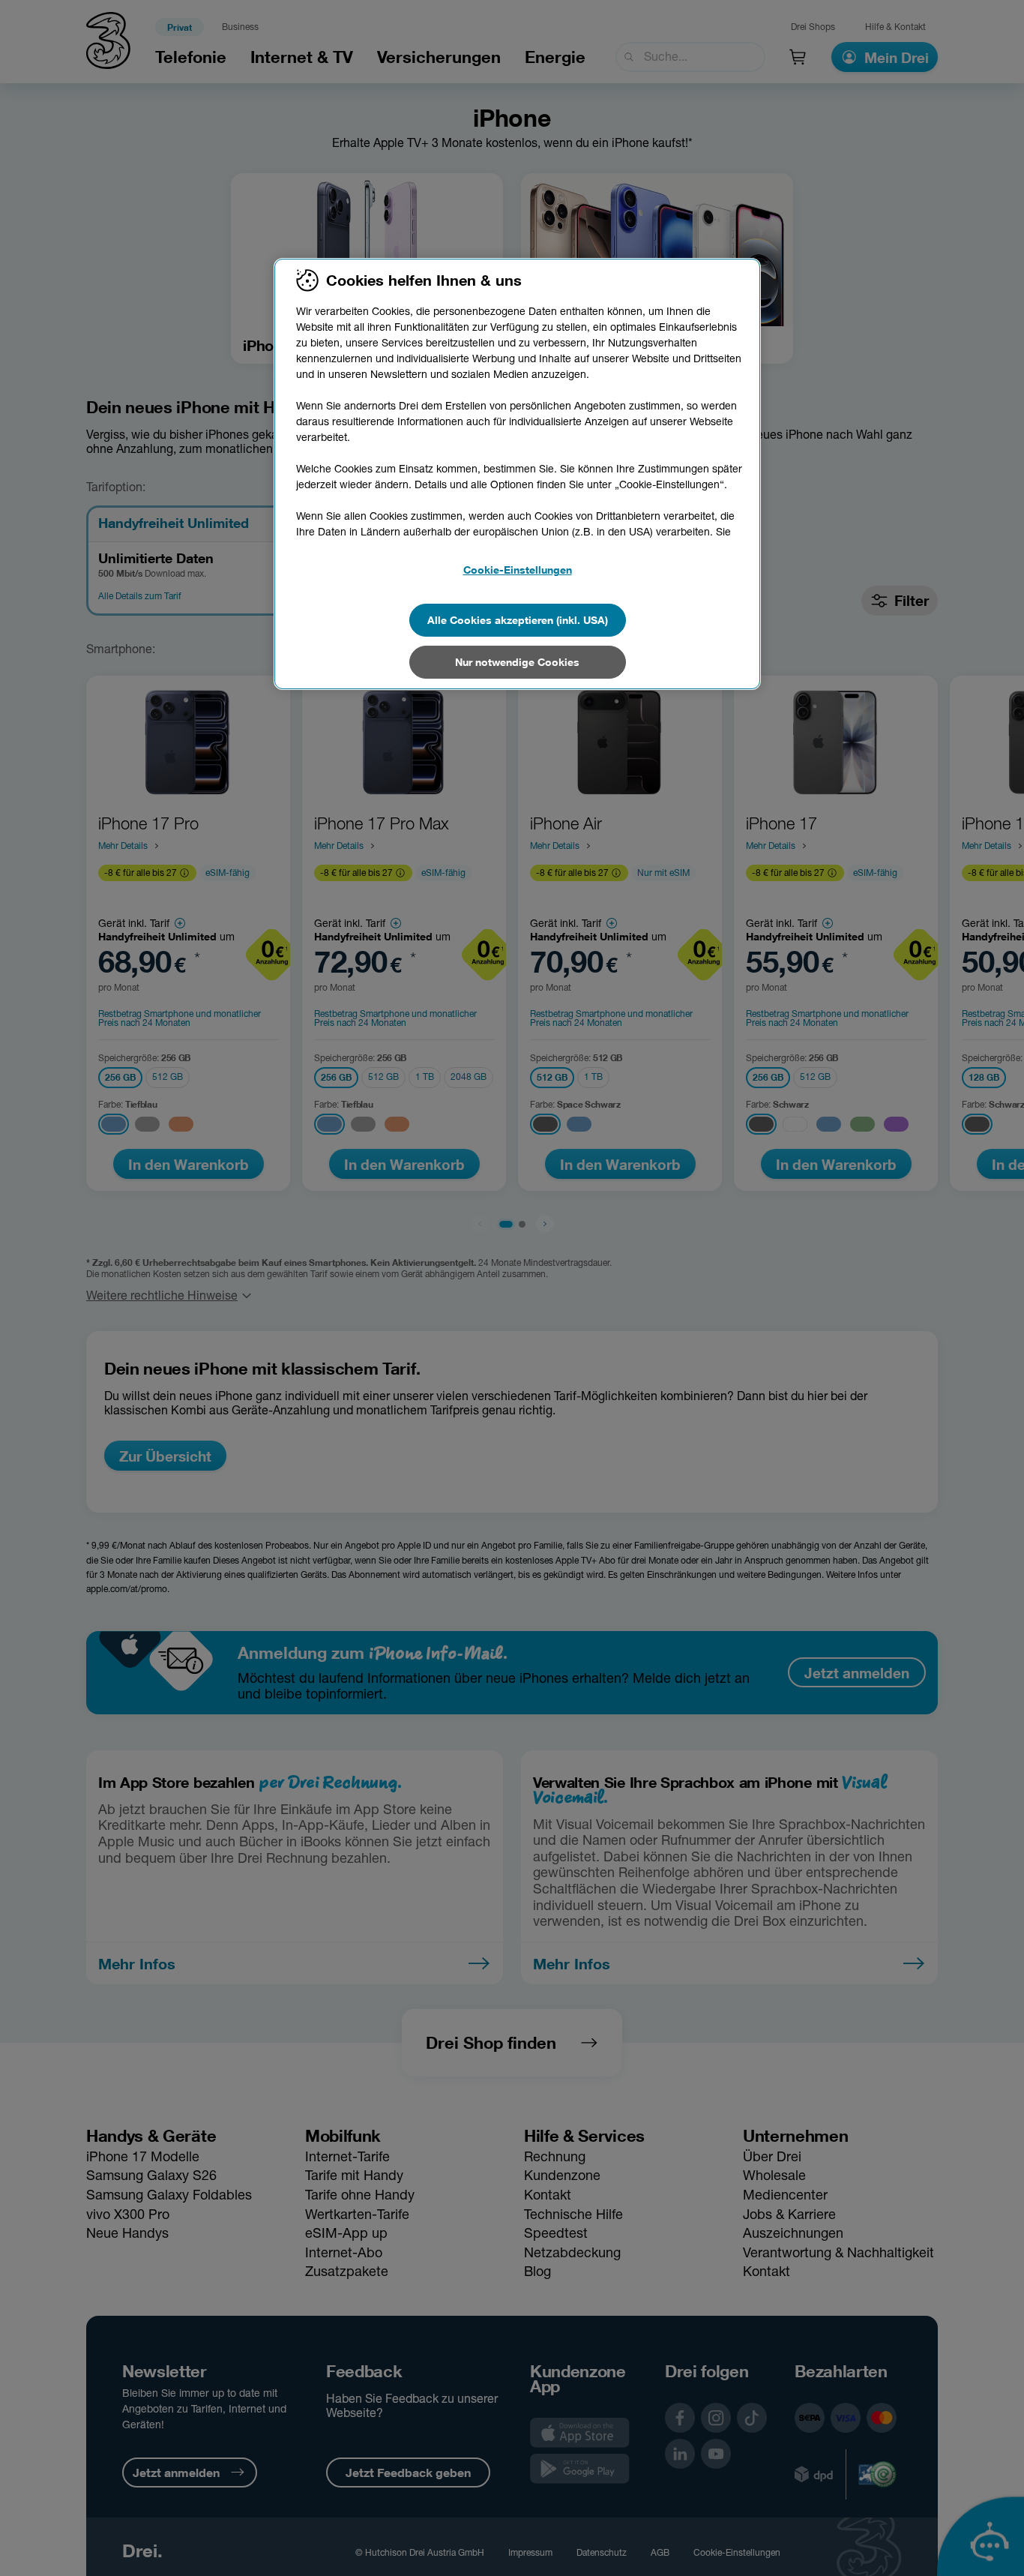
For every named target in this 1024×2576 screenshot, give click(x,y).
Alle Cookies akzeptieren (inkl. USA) (518, 620)
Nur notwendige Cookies (517, 662)
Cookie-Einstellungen (518, 570)
